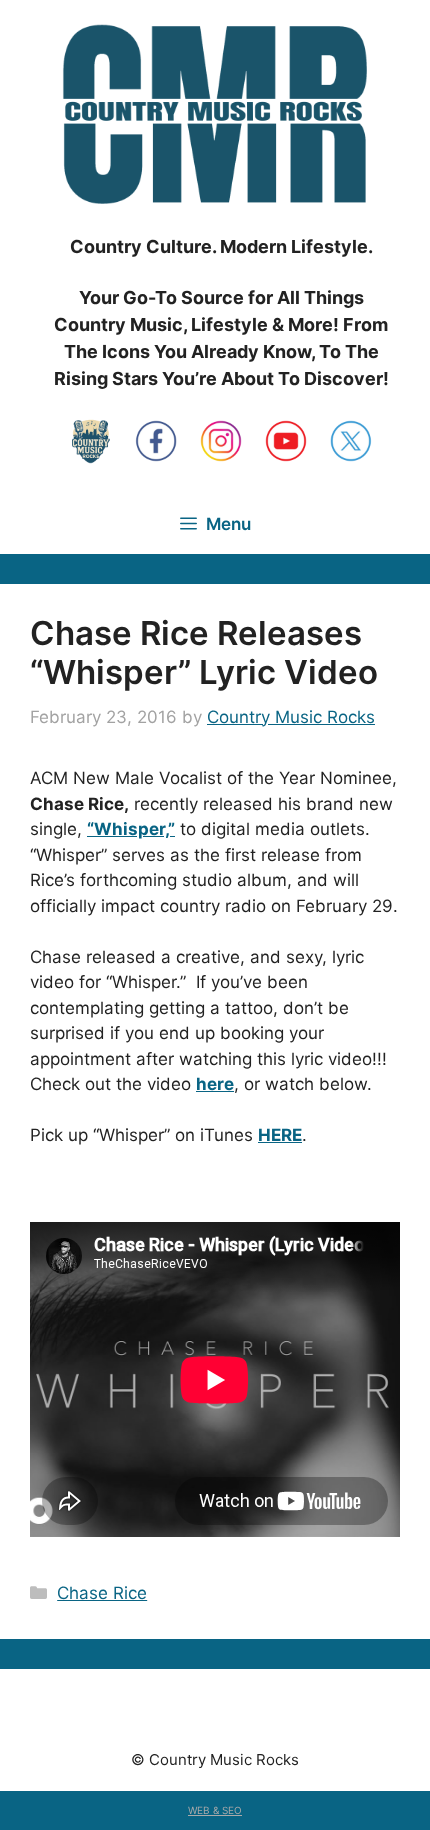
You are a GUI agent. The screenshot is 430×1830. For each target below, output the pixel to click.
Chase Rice (102, 1593)
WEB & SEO (215, 1810)
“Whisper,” (131, 829)
